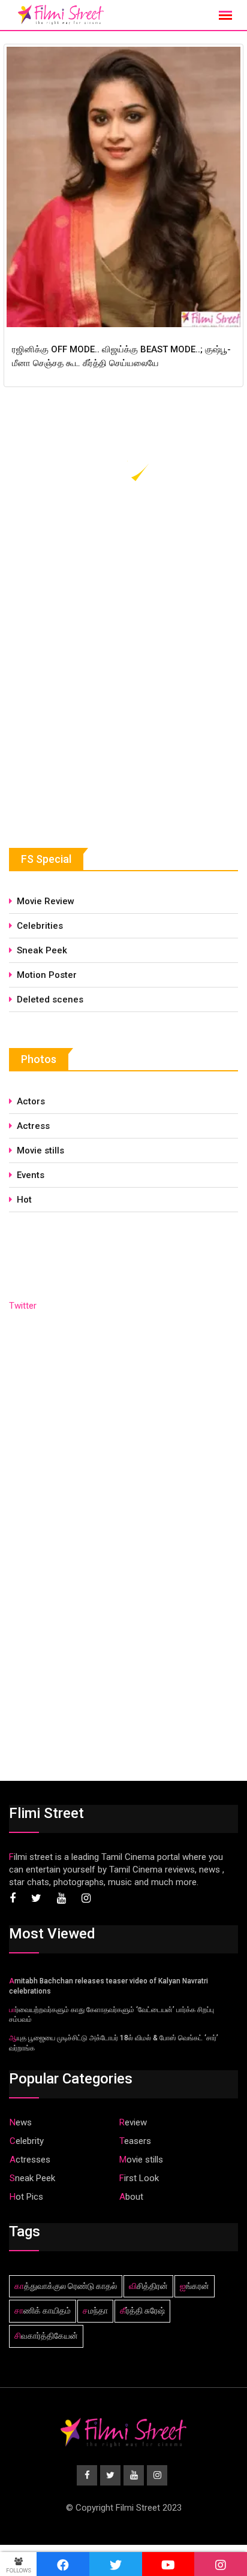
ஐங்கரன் (195, 2286)
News (21, 2122)
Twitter (23, 1306)
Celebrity (27, 2141)
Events (31, 1175)
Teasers (135, 2141)
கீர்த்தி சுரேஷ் (142, 2311)
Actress (33, 1126)
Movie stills (40, 1150)
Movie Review (46, 901)
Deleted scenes (50, 999)
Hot (24, 1200)
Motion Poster (47, 975)
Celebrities (40, 926)
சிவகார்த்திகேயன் (46, 2336)
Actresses (30, 2160)
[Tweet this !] (116, 2564)
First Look (139, 2178)
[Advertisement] (99, 721)
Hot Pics (26, 2197)
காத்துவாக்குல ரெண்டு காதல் (66, 2286)
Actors (31, 1101)
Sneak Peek (42, 950)
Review (133, 2122)
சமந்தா (95, 2311)
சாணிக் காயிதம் (43, 2311)
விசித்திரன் (148, 2286)
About (131, 2197)
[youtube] (168, 2564)
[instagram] (221, 2564)
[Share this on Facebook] (63, 2564)
